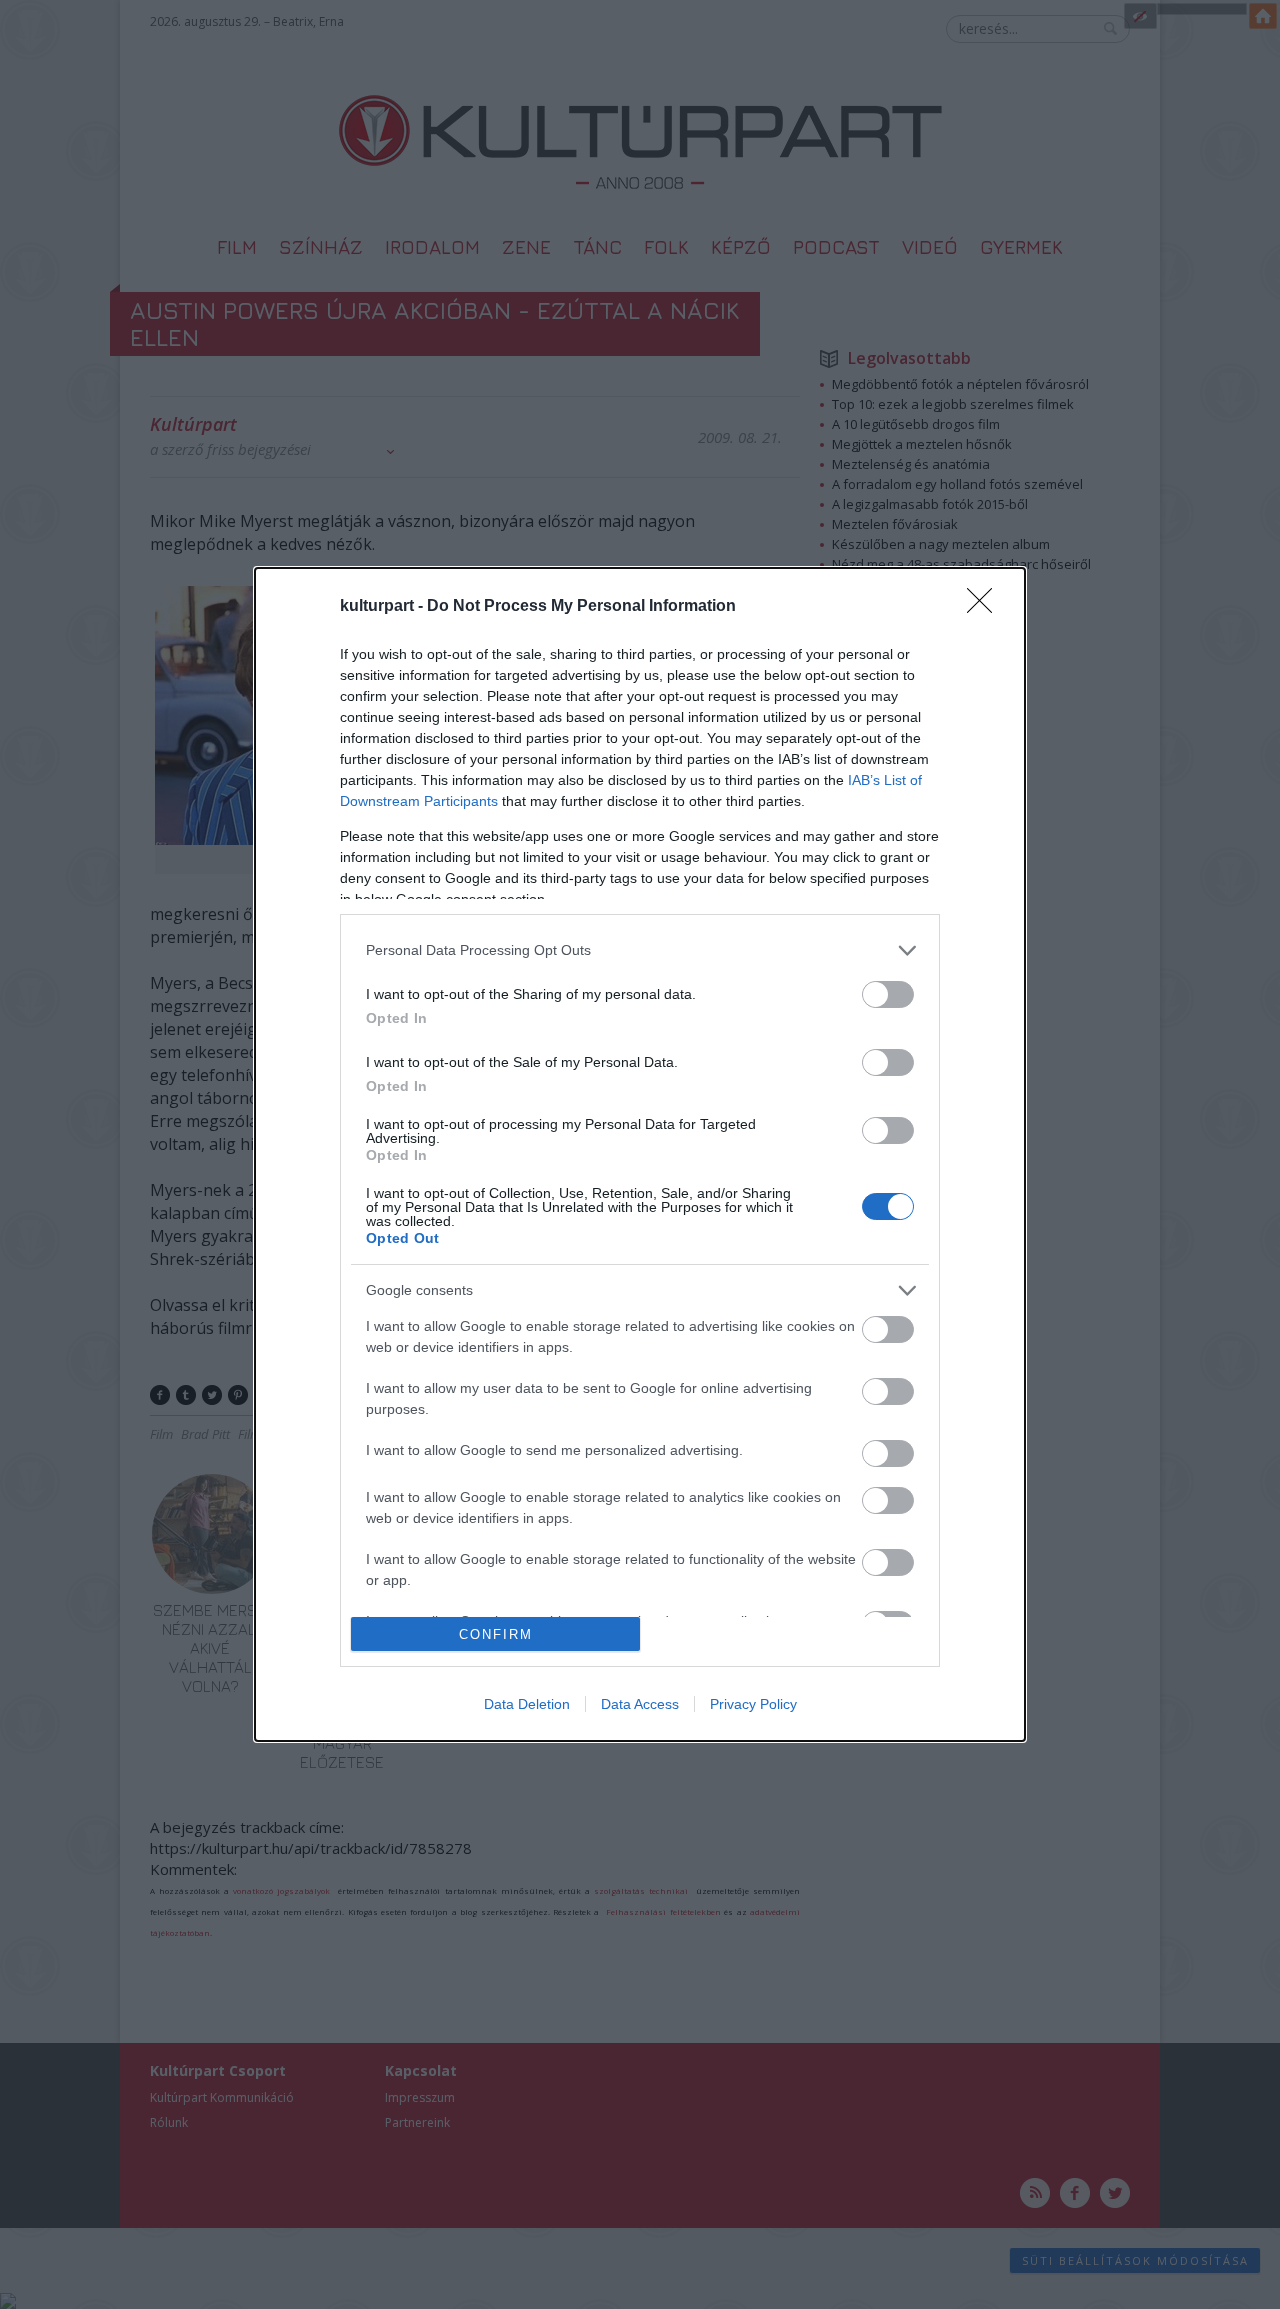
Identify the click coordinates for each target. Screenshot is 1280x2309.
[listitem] (640, 950)
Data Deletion (527, 1704)
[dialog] (640, 1155)
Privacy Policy (753, 1704)
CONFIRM (496, 1634)
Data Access (640, 1704)
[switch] (888, 994)
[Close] (986, 607)
